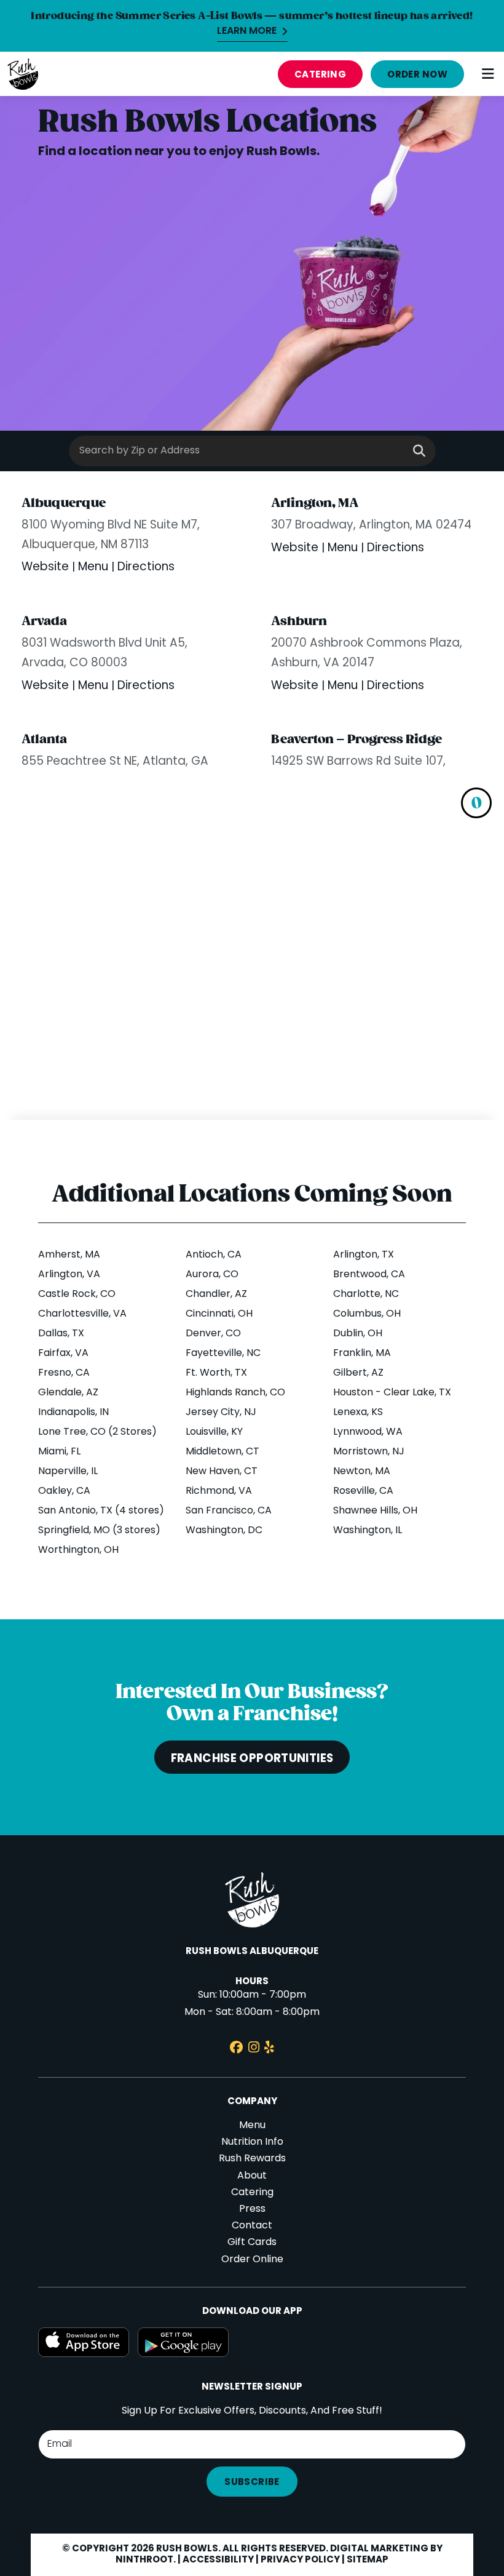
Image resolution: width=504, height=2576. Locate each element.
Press (252, 2209)
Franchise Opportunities (252, 1759)
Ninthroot (144, 2560)
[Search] (419, 452)
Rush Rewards (252, 2159)
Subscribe (252, 2482)
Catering (321, 75)
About (252, 2176)
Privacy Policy (300, 2560)
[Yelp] (269, 2049)
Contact (252, 2226)
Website (47, 568)
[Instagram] (254, 2049)
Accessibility (218, 2560)
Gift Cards (252, 2243)
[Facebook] (236, 2049)
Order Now (417, 75)
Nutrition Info (252, 2142)
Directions (146, 568)
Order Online (252, 2260)
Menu (95, 568)
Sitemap (368, 2560)
